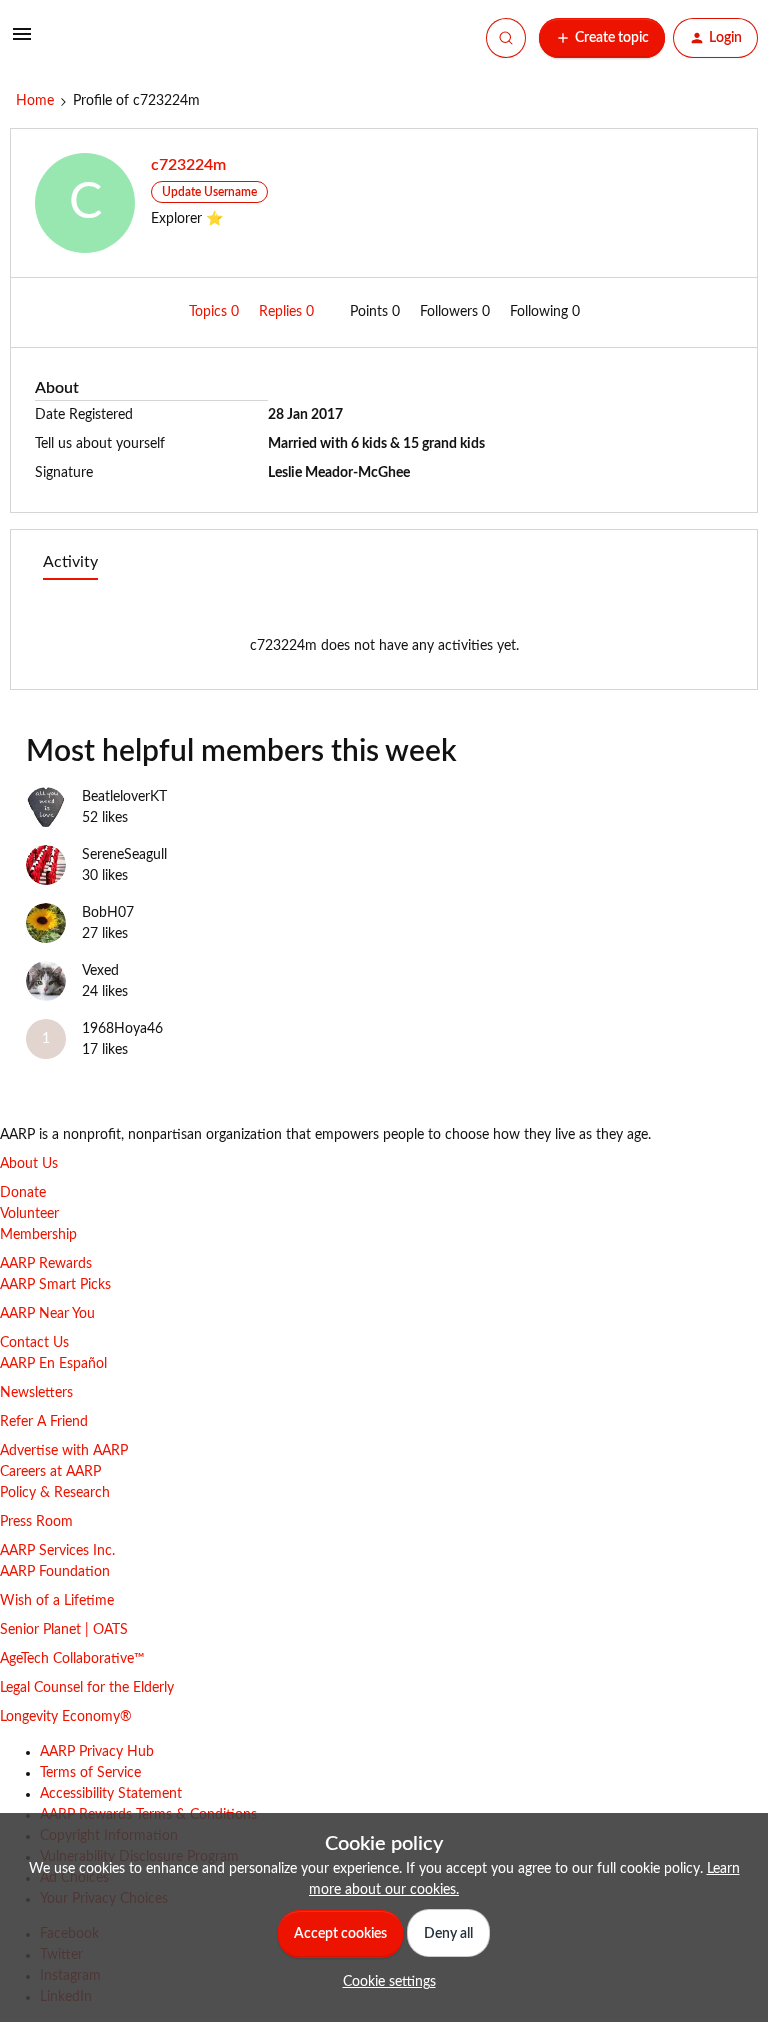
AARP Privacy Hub (97, 1752)
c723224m (188, 165)
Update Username (209, 192)
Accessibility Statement (111, 1794)
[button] (22, 42)
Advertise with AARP (64, 1451)
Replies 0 (288, 312)
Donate (23, 1193)
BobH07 (108, 913)
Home (35, 101)
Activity (70, 562)
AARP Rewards (46, 1264)
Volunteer (29, 1214)
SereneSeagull (124, 855)
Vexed (100, 971)
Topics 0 (216, 312)
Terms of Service (90, 1773)
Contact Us (34, 1343)
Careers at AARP (50, 1472)
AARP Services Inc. (57, 1551)
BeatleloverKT (124, 797)
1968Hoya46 (122, 1029)
